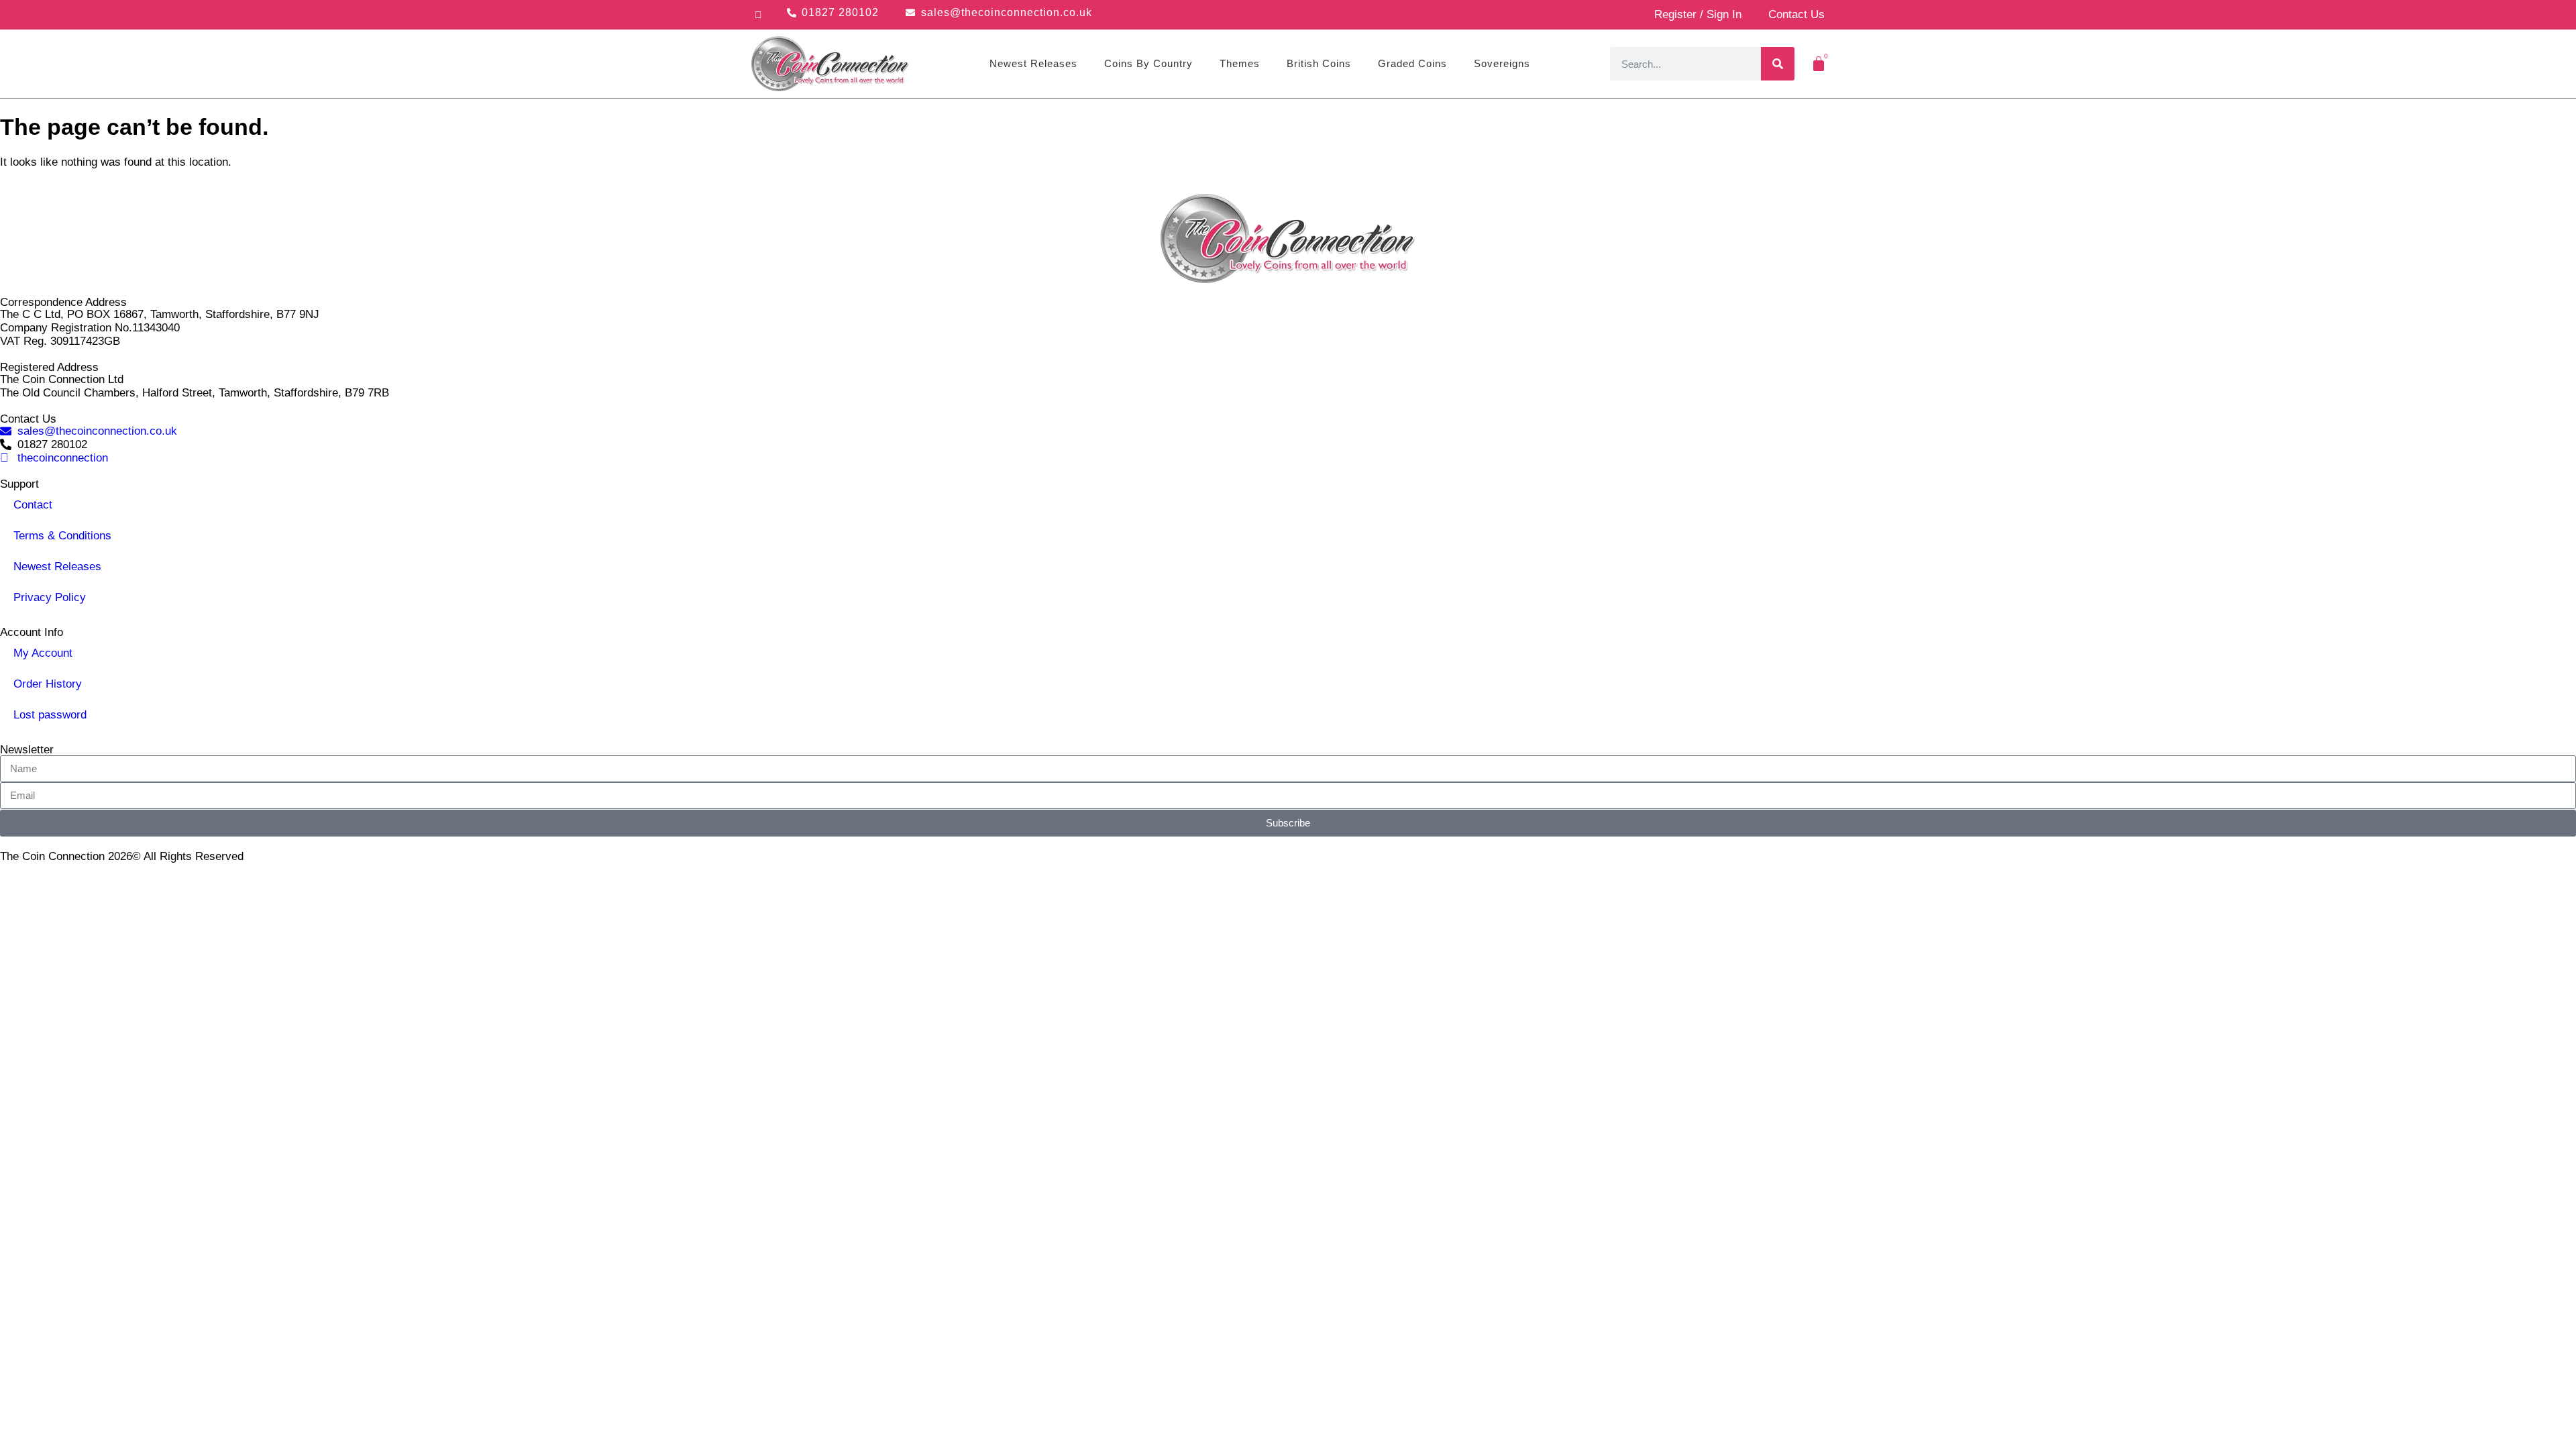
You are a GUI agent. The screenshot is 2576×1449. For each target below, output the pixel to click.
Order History (48, 684)
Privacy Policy (50, 597)
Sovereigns (1502, 63)
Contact (33, 505)
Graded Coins (1412, 63)
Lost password (50, 715)
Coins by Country (1148, 63)
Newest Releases (1033, 63)
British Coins (1319, 63)
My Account (43, 653)
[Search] (1778, 64)
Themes (1240, 63)
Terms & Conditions (62, 536)
